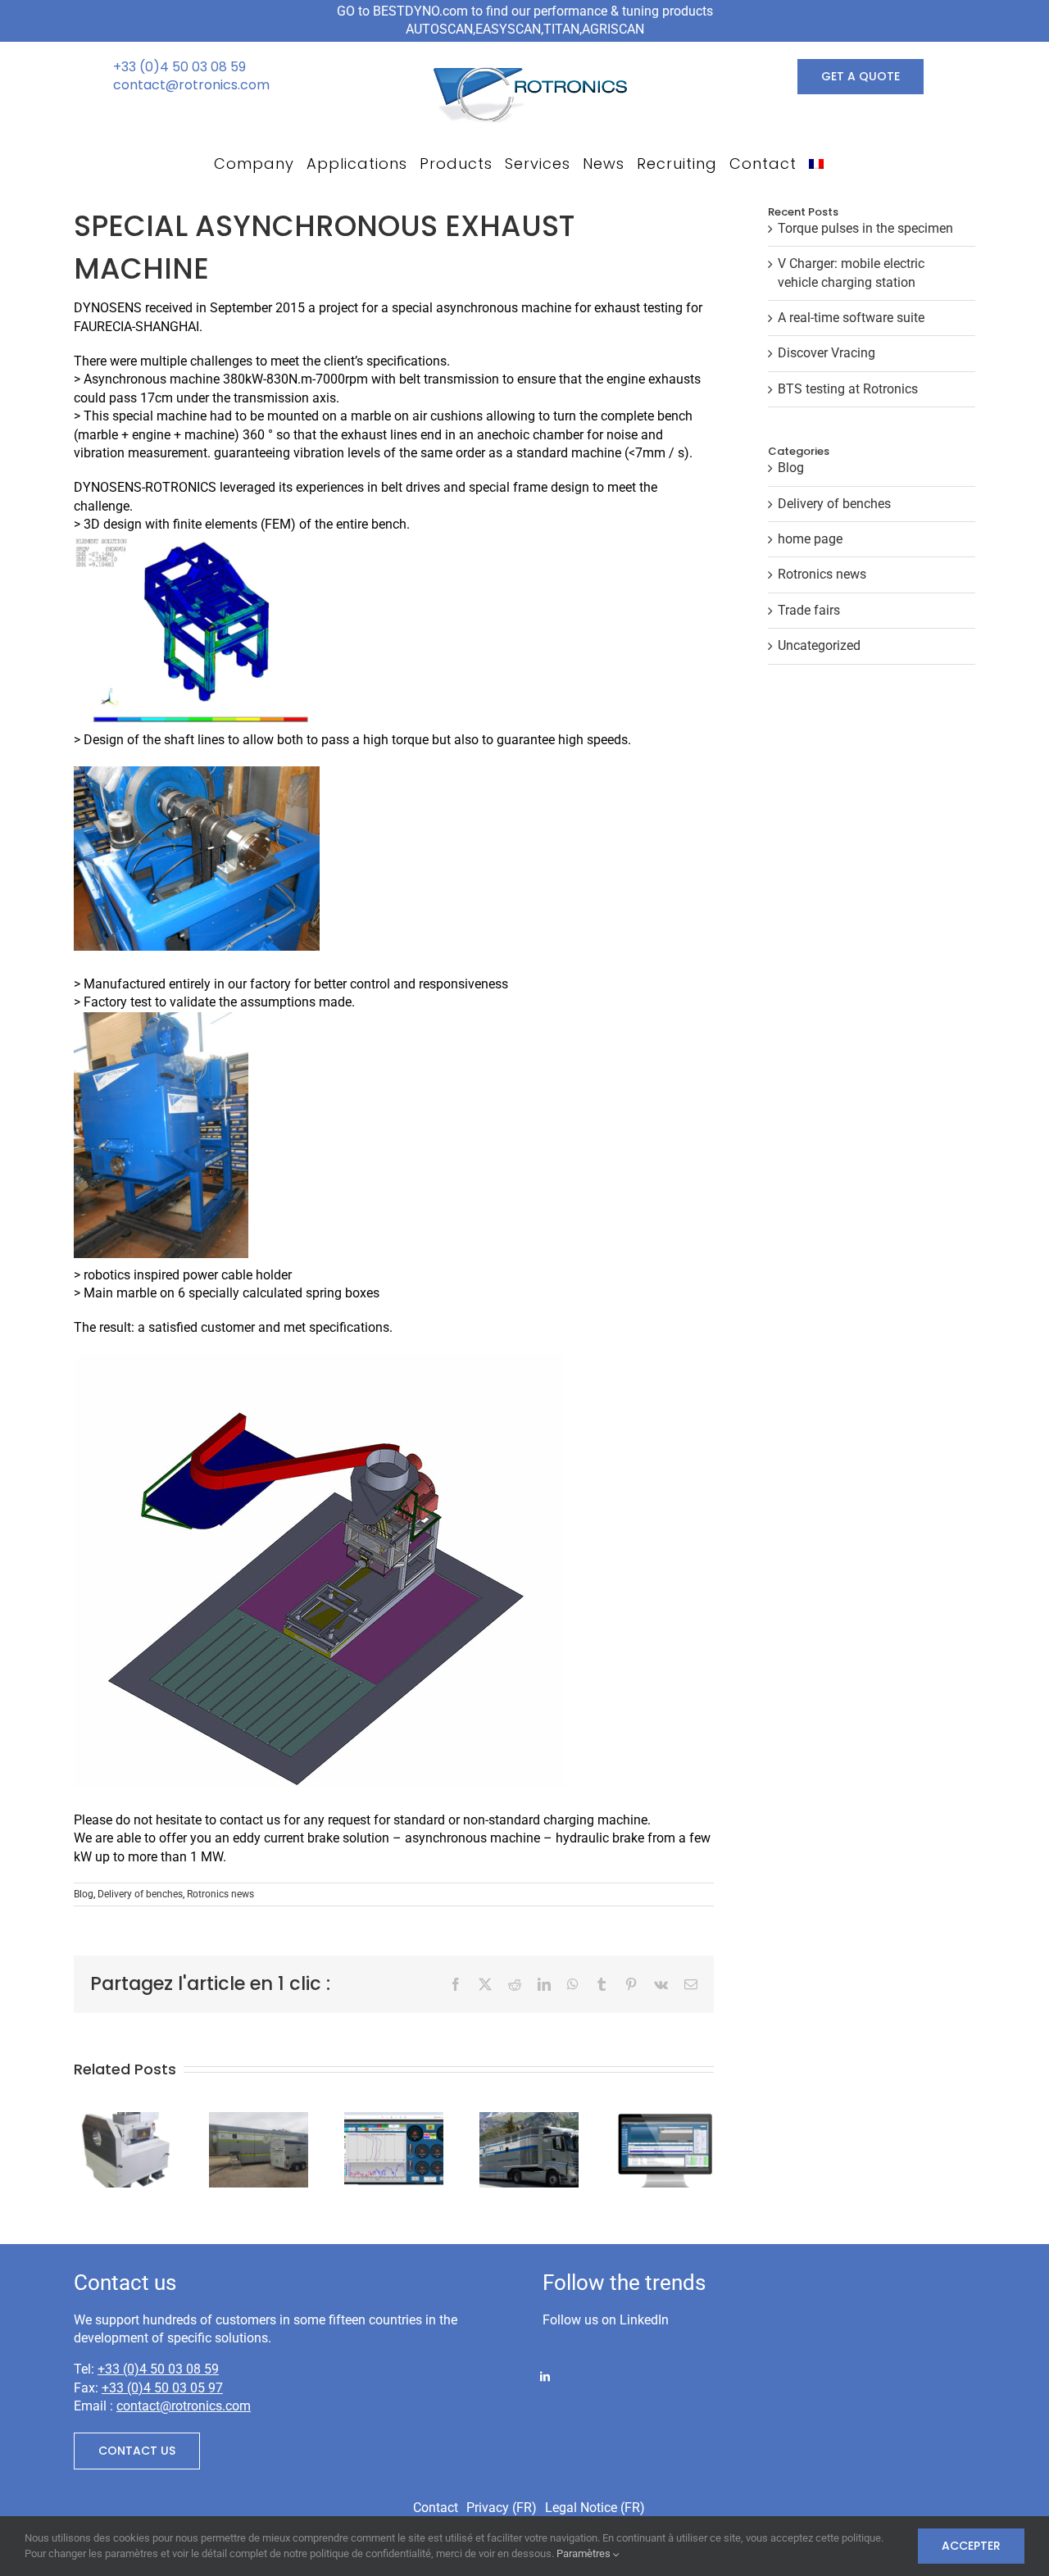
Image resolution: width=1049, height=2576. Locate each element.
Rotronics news (220, 1894)
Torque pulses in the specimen (865, 228)
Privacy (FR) (502, 2508)
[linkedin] (545, 2375)
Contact (436, 2508)
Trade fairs (809, 610)
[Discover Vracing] (529, 2120)
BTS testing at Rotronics (848, 389)
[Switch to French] (816, 164)
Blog (84, 1894)
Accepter (971, 2546)
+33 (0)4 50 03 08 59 (179, 67)
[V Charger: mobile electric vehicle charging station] (259, 2120)
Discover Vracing (826, 353)
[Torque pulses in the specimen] (123, 2120)
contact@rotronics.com (191, 85)
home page (810, 539)
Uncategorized (819, 645)
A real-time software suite (851, 318)
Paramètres (585, 2553)
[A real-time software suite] (394, 2120)
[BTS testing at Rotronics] (664, 2120)
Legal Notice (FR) (595, 2508)
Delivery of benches (140, 1894)
